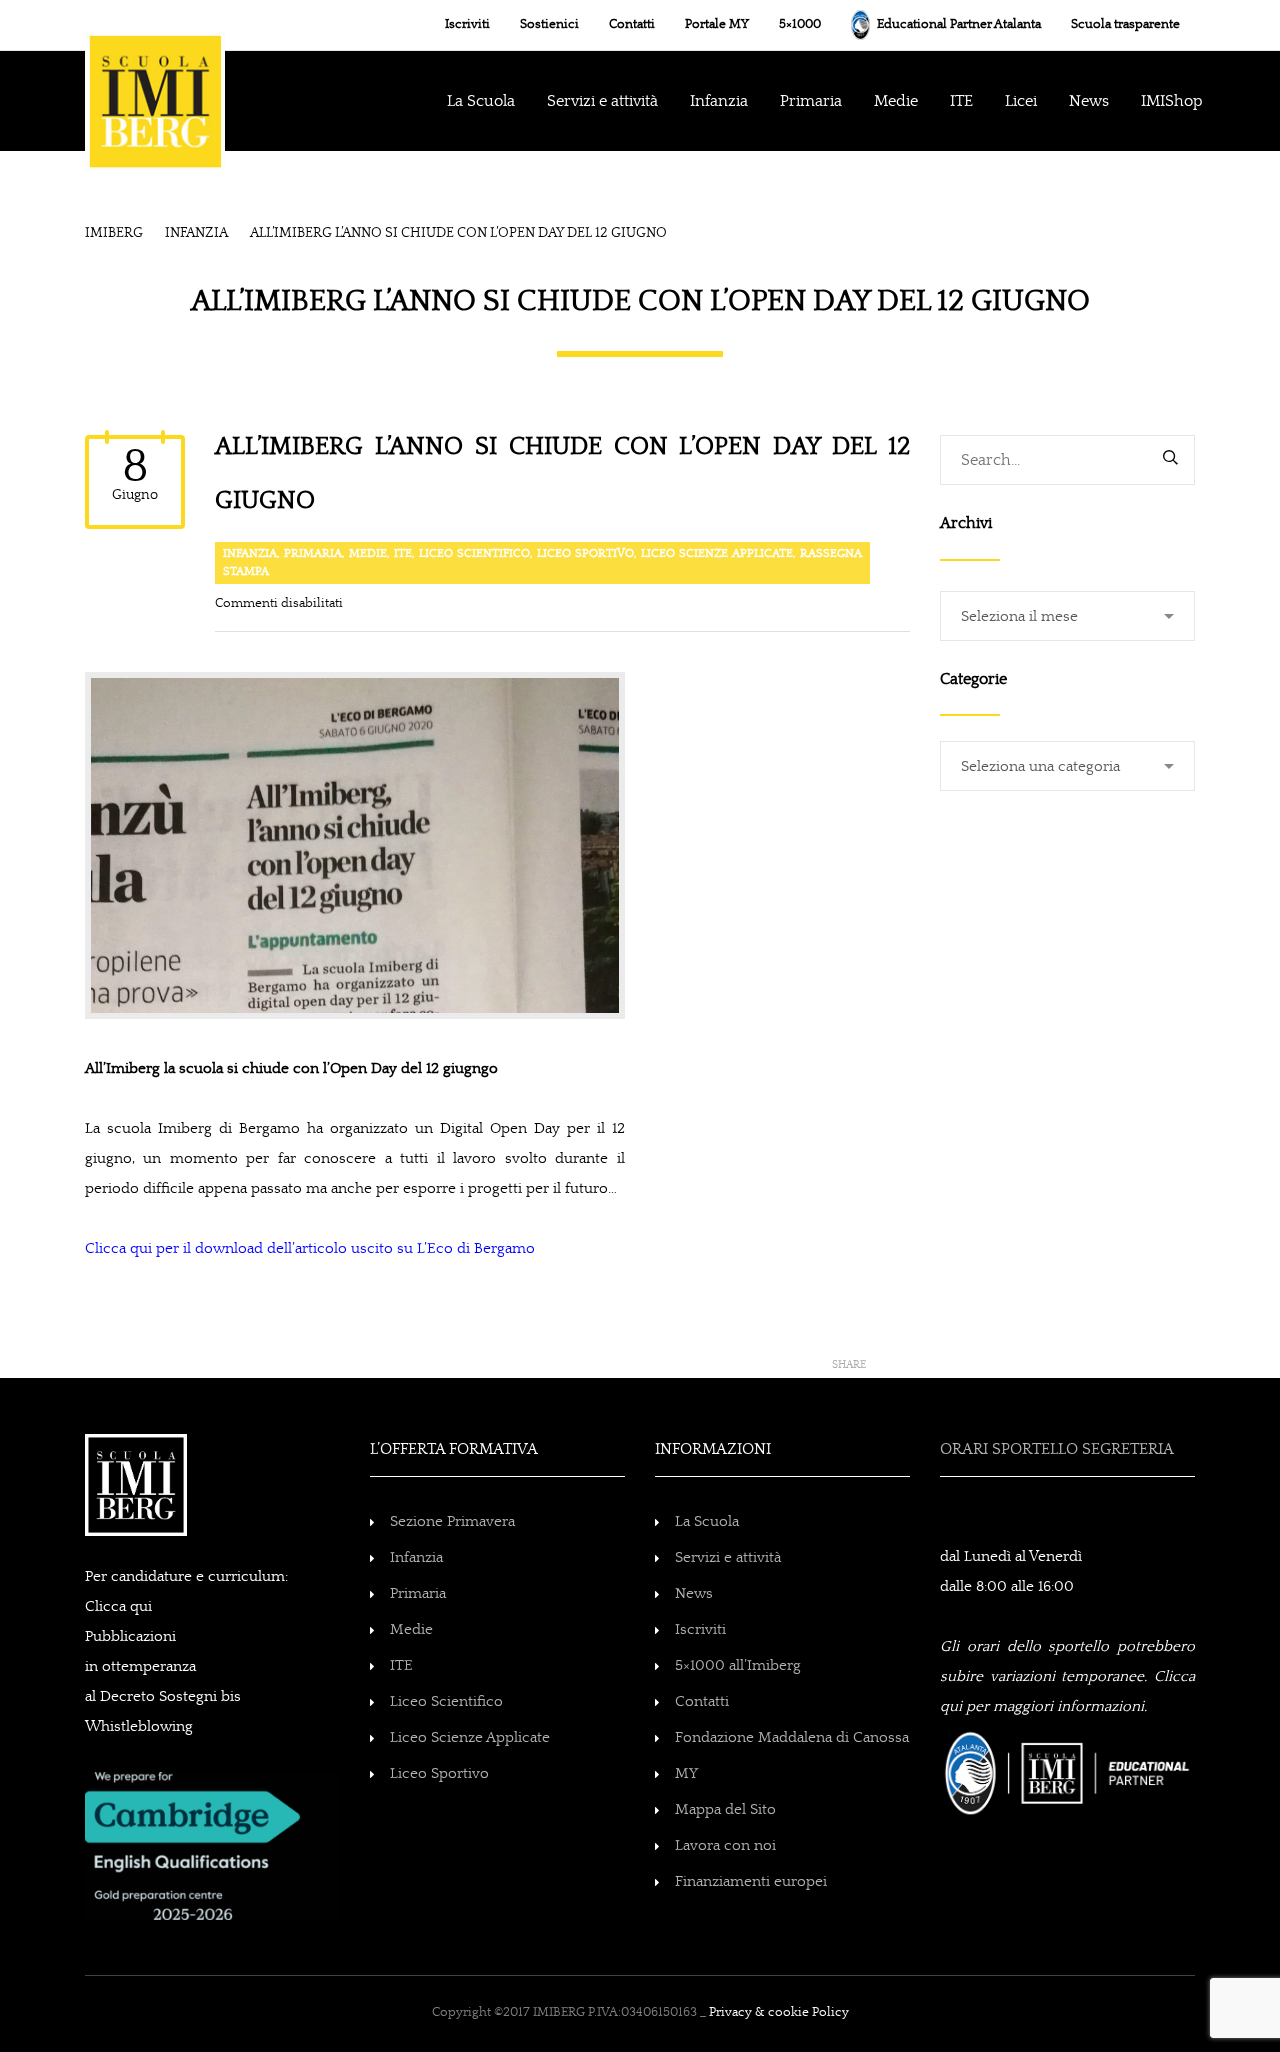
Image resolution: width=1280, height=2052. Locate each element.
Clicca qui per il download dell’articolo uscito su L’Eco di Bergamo (310, 1248)
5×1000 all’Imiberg (738, 1665)
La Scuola (481, 101)
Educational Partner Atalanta (957, 24)
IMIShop (1172, 101)
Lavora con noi (725, 1845)
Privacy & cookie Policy (779, 2012)
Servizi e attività (728, 1557)
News (694, 1593)
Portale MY (717, 24)
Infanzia (250, 553)
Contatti (632, 24)
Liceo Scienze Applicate (717, 553)
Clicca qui (118, 1606)
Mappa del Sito (725, 1809)
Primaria (811, 101)
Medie (896, 101)
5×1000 (800, 24)
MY (686, 1773)
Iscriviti (467, 24)
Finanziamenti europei (751, 1881)
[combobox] (1067, 616)
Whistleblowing (139, 1726)
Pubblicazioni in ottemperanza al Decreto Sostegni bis (163, 1666)
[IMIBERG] (155, 81)
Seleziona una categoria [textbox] (1040, 766)
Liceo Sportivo (585, 553)
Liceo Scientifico (474, 553)
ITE (961, 101)
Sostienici (549, 24)
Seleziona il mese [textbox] (1019, 616)
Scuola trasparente (1125, 24)
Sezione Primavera (452, 1521)
